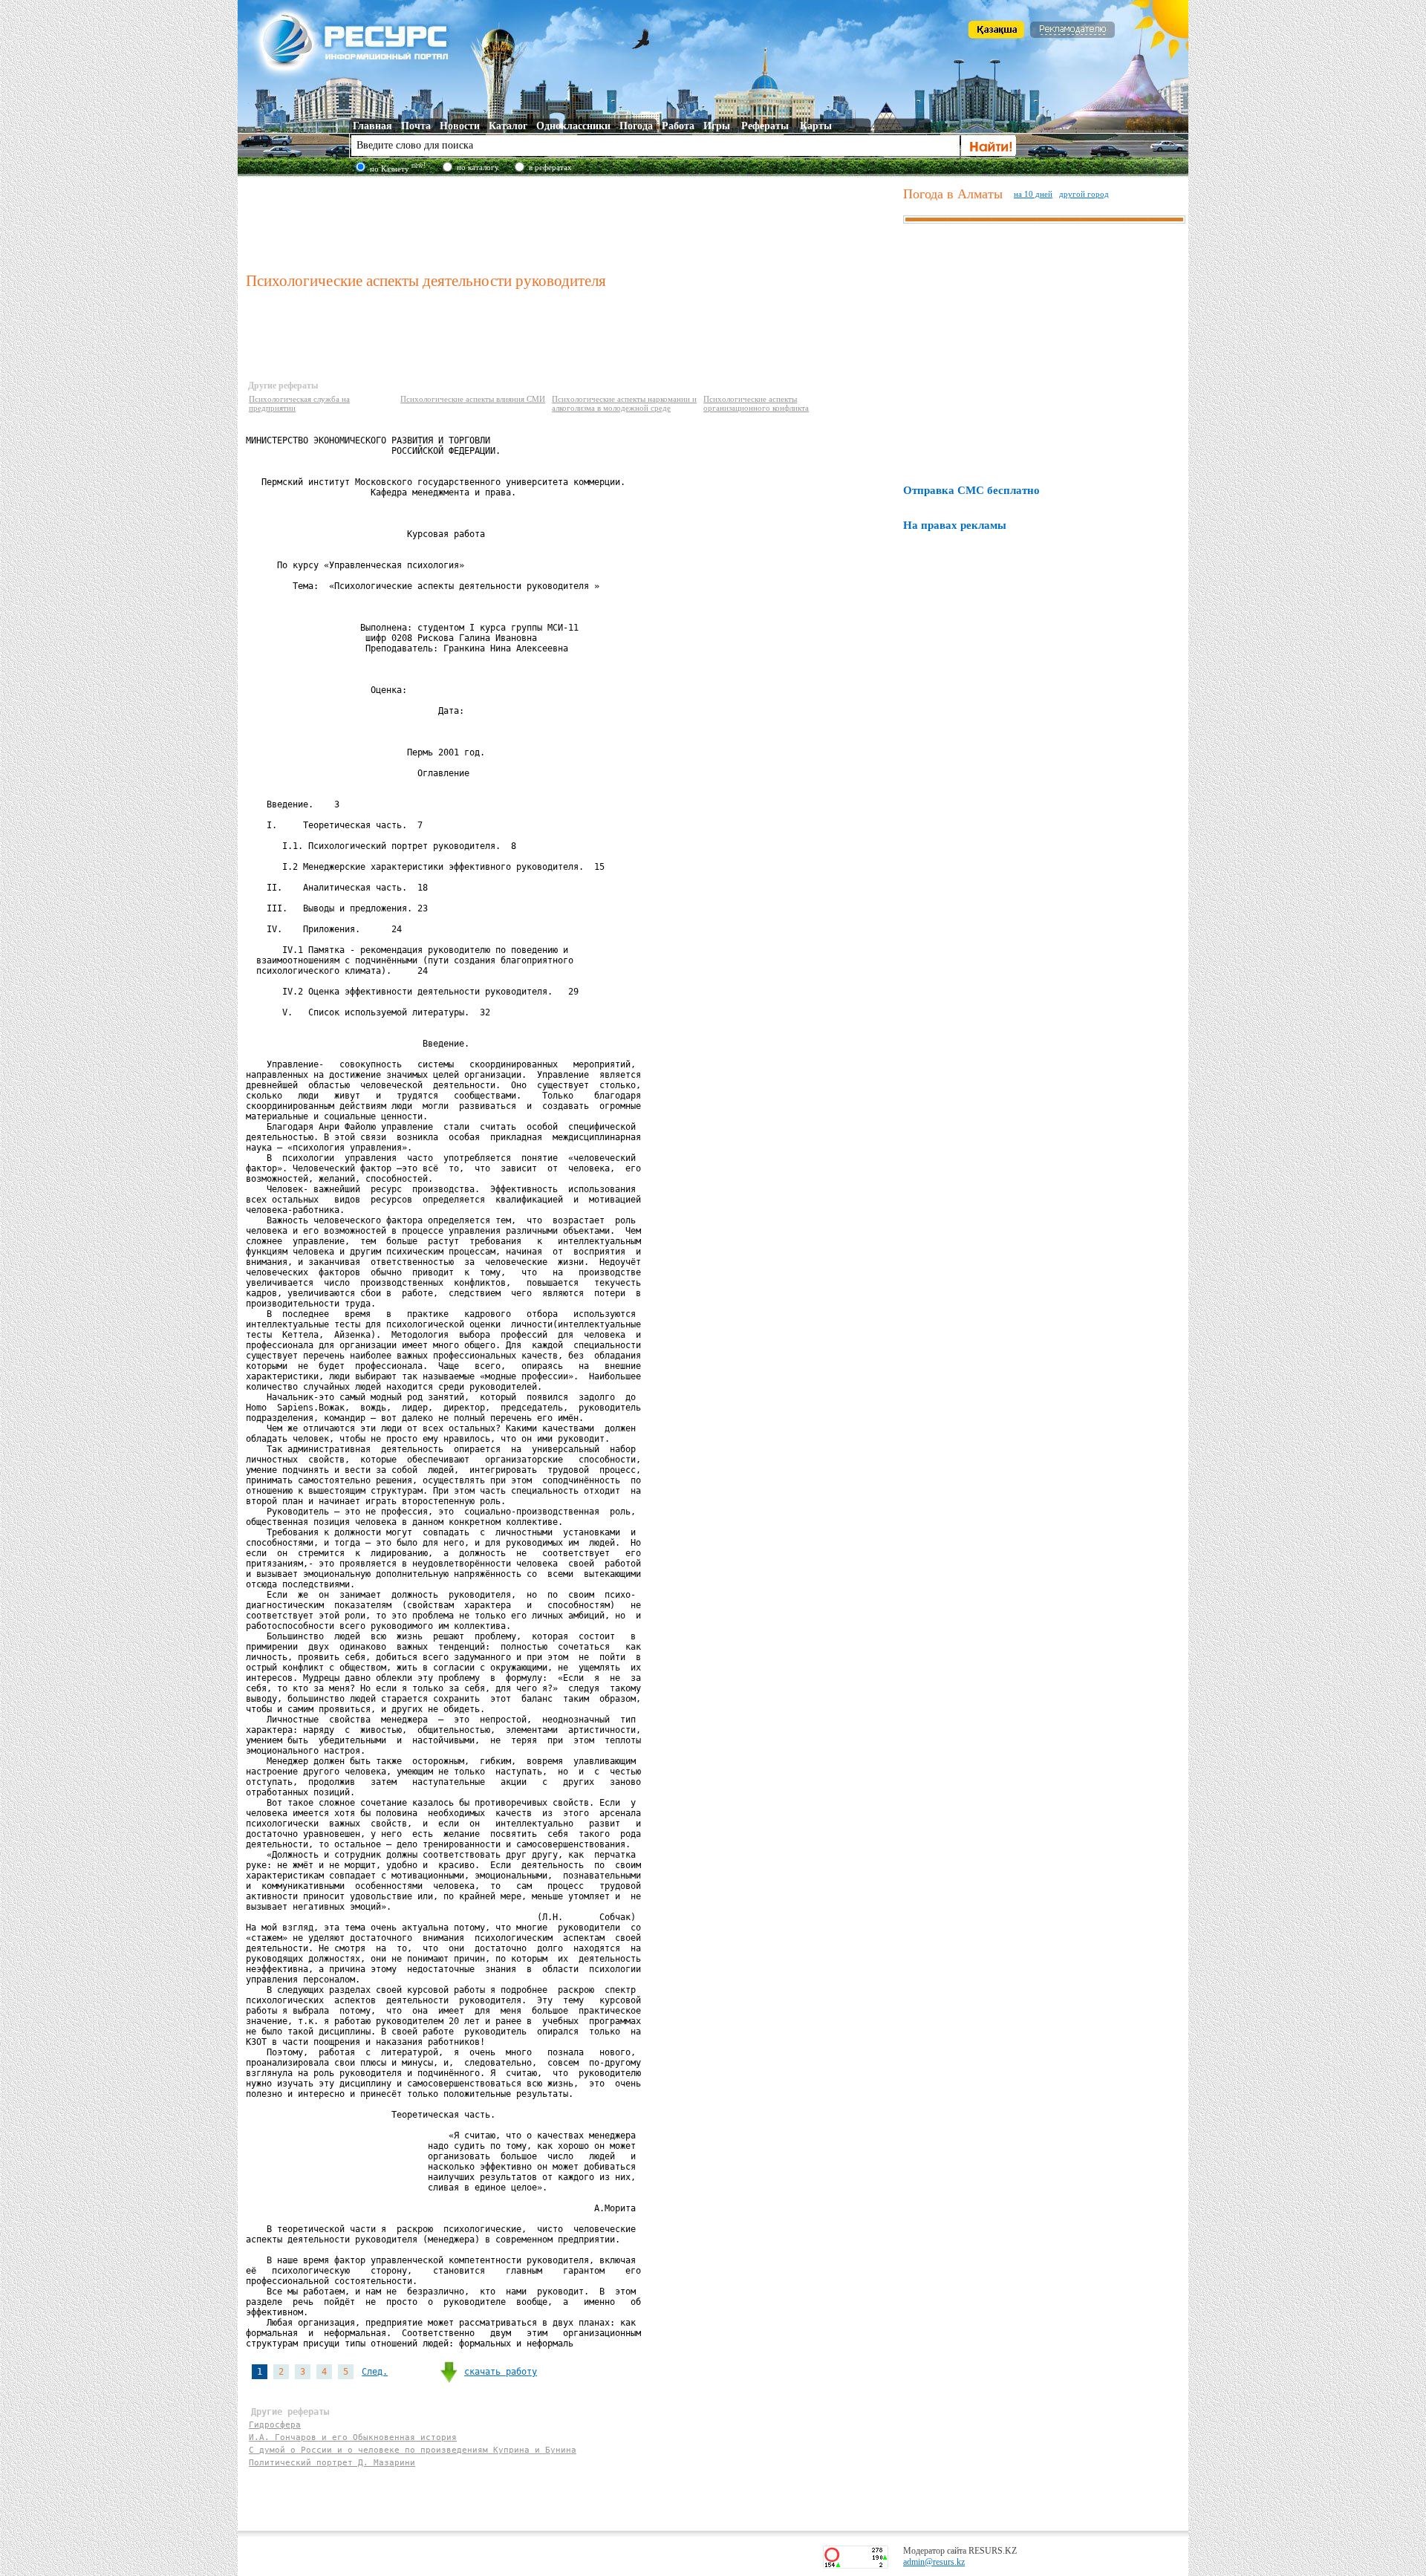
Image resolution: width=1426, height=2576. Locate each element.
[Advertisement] (571, 222)
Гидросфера (275, 2425)
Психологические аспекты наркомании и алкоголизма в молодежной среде (624, 403)
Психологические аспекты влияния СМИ (473, 399)
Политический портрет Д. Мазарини (332, 2463)
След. (375, 2372)
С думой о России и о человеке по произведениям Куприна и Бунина (413, 2450)
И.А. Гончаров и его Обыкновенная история (353, 2437)
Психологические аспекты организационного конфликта (756, 403)
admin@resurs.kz (934, 2562)
